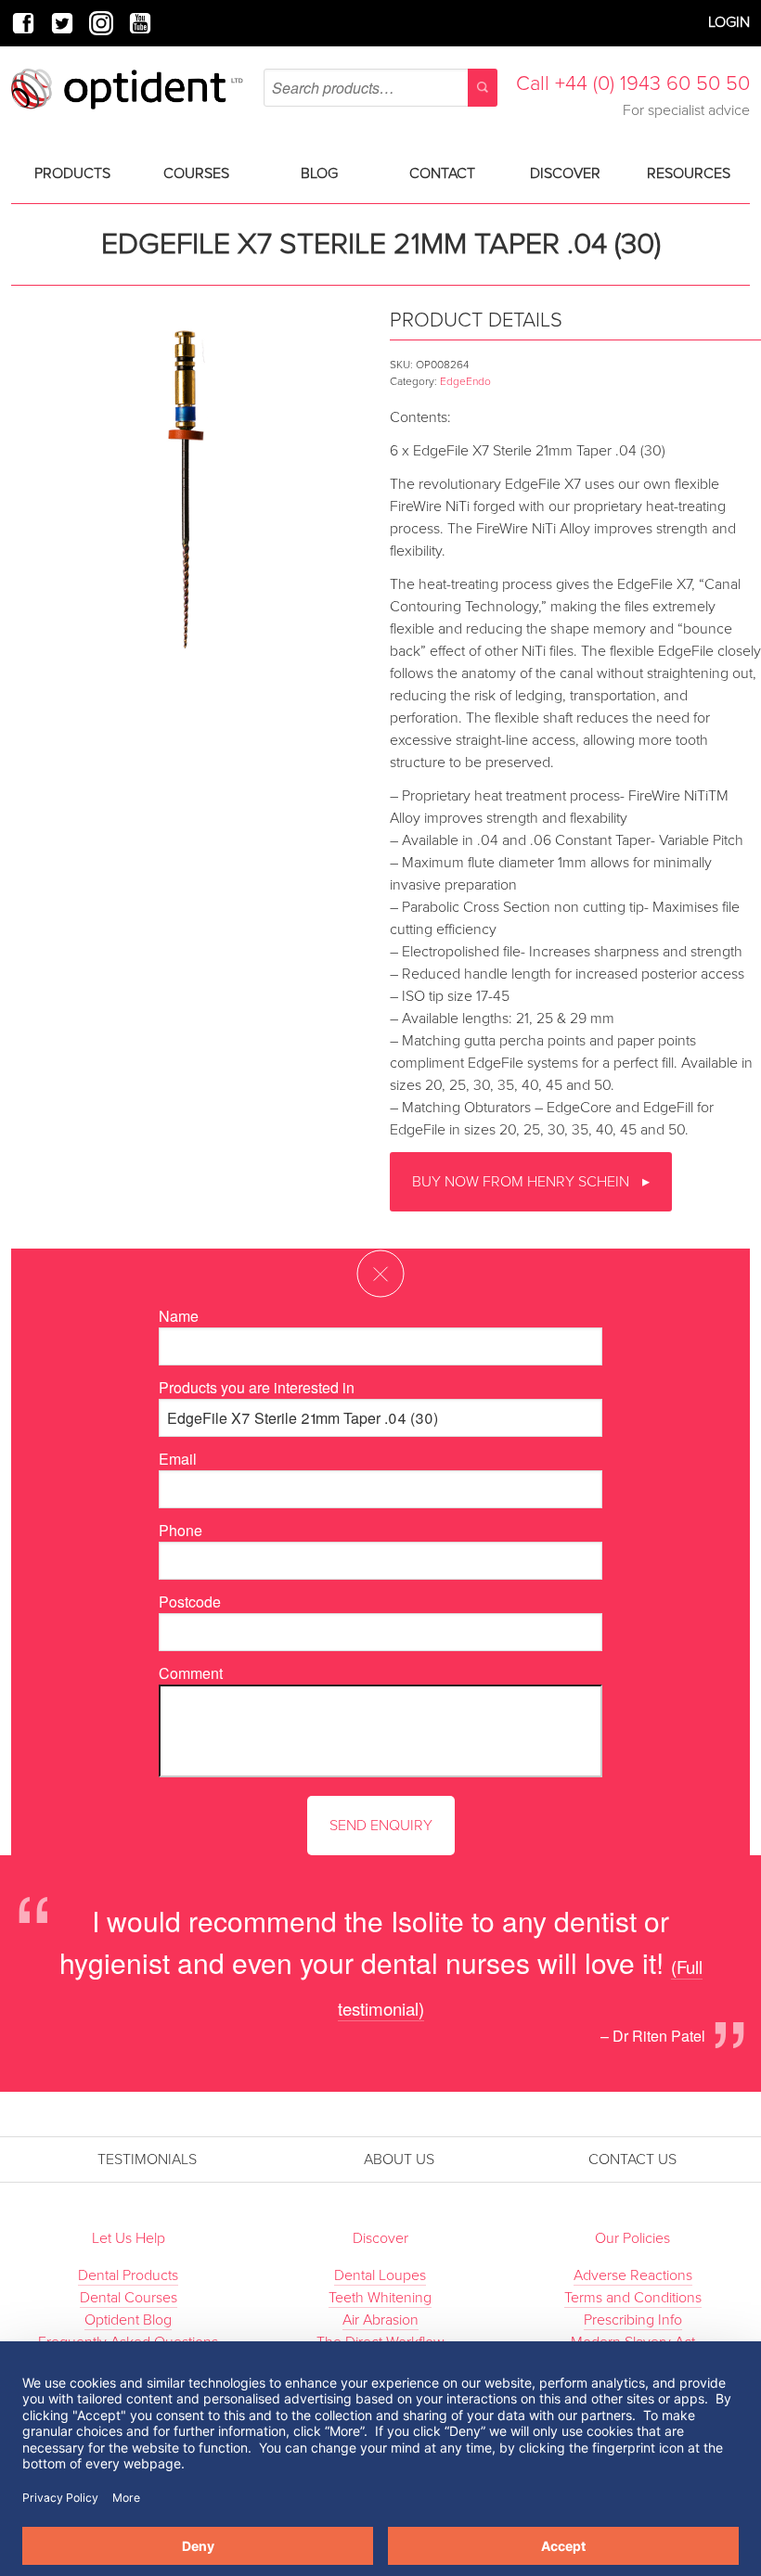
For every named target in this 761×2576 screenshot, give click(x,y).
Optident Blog (128, 2320)
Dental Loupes (380, 2275)
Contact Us (632, 2159)
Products (72, 173)
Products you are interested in (257, 1387)
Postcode (190, 1602)
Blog (319, 173)
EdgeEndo (465, 381)
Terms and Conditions (633, 2298)
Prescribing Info (633, 2320)
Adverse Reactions (633, 2275)
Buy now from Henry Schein (522, 1182)
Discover (565, 173)
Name (179, 1316)
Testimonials (147, 2159)
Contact (442, 173)
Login (729, 22)
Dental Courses (129, 2298)
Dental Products (128, 2275)
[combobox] (381, 88)
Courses (196, 173)
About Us (399, 2159)
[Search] (483, 88)
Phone (181, 1530)
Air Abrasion (380, 2320)
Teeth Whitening (380, 2298)
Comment (191, 1673)
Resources (689, 173)
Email (178, 1459)
